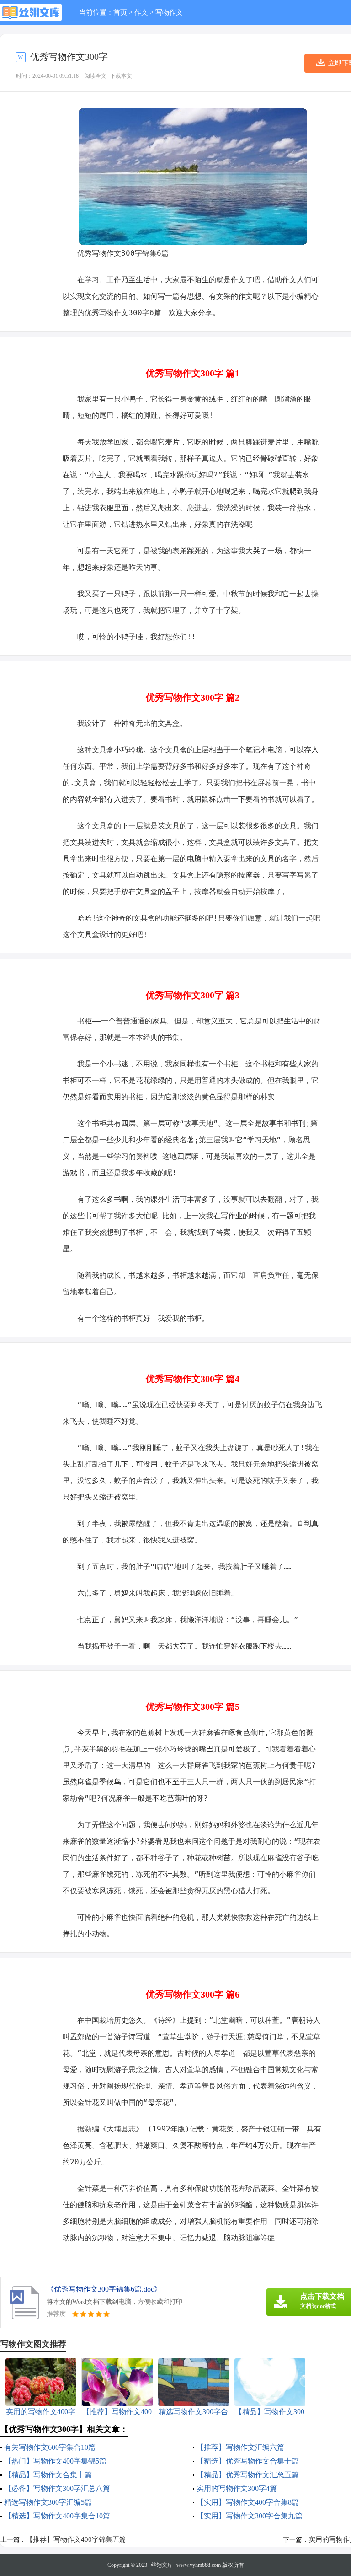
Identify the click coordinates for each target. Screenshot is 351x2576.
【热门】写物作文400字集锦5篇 (55, 2461)
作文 (141, 12)
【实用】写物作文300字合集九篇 (250, 2516)
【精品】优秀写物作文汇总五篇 (248, 2475)
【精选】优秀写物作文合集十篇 (248, 2461)
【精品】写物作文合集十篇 (48, 2475)
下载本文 (121, 76)
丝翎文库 (162, 2565)
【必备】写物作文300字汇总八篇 (57, 2488)
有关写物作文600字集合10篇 (50, 2447)
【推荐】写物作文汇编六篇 (240, 2447)
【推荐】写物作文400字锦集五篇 (76, 2539)
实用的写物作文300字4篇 (237, 2488)
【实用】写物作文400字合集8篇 (248, 2502)
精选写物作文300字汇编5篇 (48, 2502)
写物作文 (169, 12)
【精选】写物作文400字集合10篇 (57, 2516)
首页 (120, 12)
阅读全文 (96, 76)
